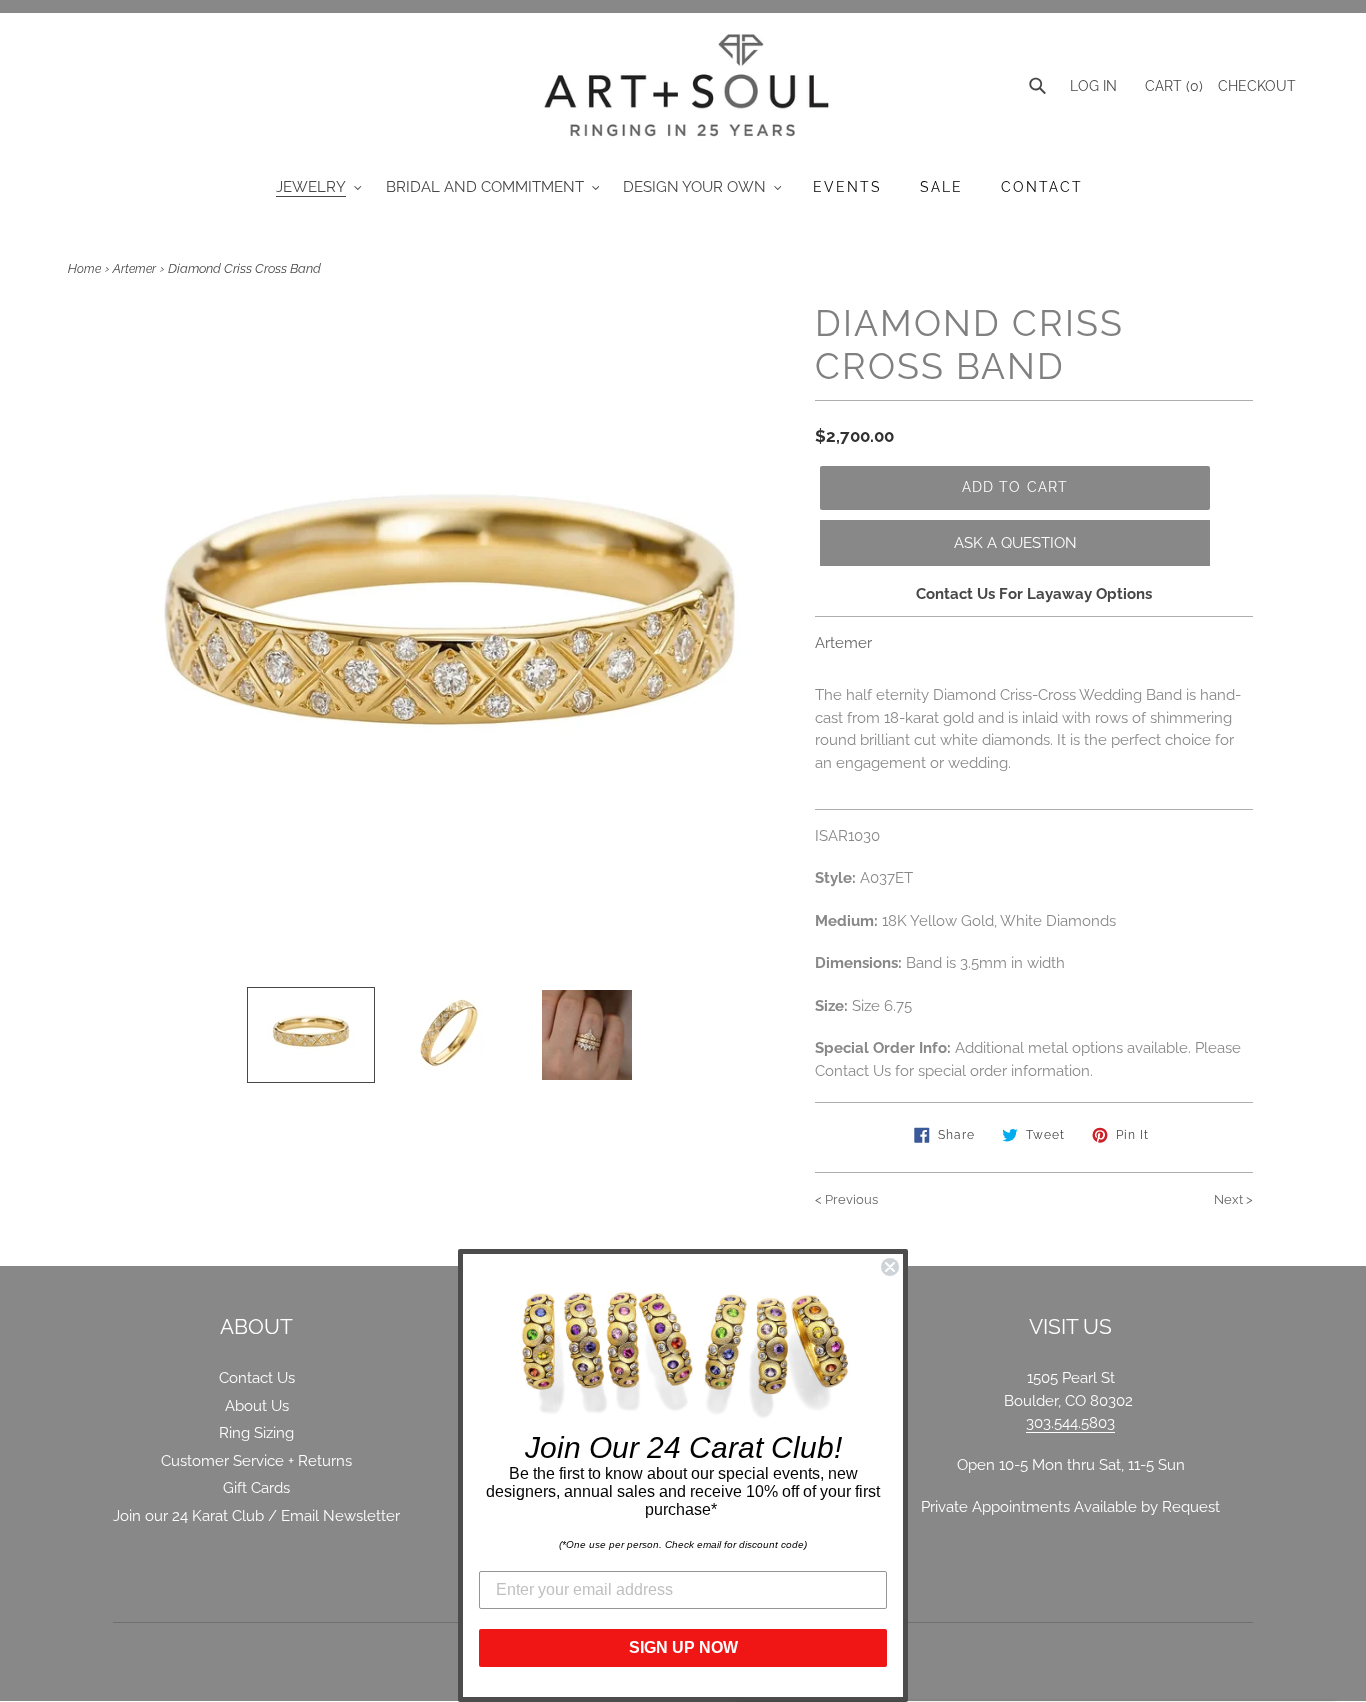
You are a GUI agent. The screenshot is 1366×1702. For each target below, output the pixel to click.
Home (84, 269)
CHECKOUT (1257, 86)
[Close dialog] (890, 1267)
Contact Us (257, 1378)
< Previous (846, 1199)
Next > (1233, 1199)
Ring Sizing (256, 1433)
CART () (1172, 86)
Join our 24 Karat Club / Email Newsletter (256, 1516)
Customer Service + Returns (256, 1461)
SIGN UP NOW (683, 1647)
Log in (1093, 86)
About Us (257, 1406)
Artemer (134, 269)
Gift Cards (256, 1488)
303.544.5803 (1070, 1423)
